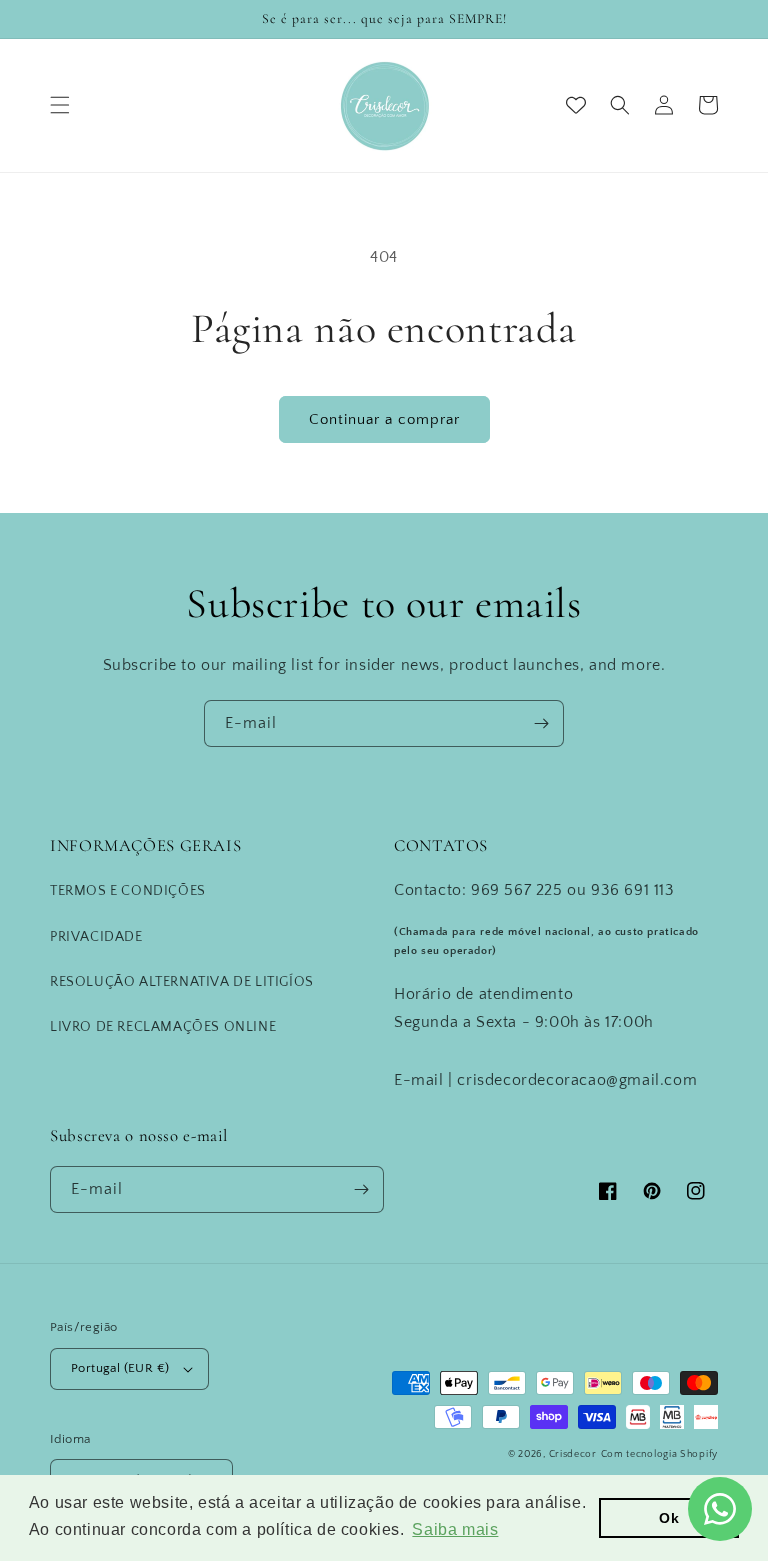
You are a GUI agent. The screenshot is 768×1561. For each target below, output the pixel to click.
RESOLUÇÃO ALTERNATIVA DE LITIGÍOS (182, 982)
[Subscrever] (541, 723)
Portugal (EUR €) (120, 1368)
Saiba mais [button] (455, 1529)
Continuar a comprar (384, 419)
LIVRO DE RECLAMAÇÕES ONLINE (163, 1027)
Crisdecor (573, 1454)
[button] (60, 105)
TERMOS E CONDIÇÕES (128, 891)
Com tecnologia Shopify (659, 1454)
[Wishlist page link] (576, 105)
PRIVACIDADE (96, 937)
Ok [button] (669, 1518)
